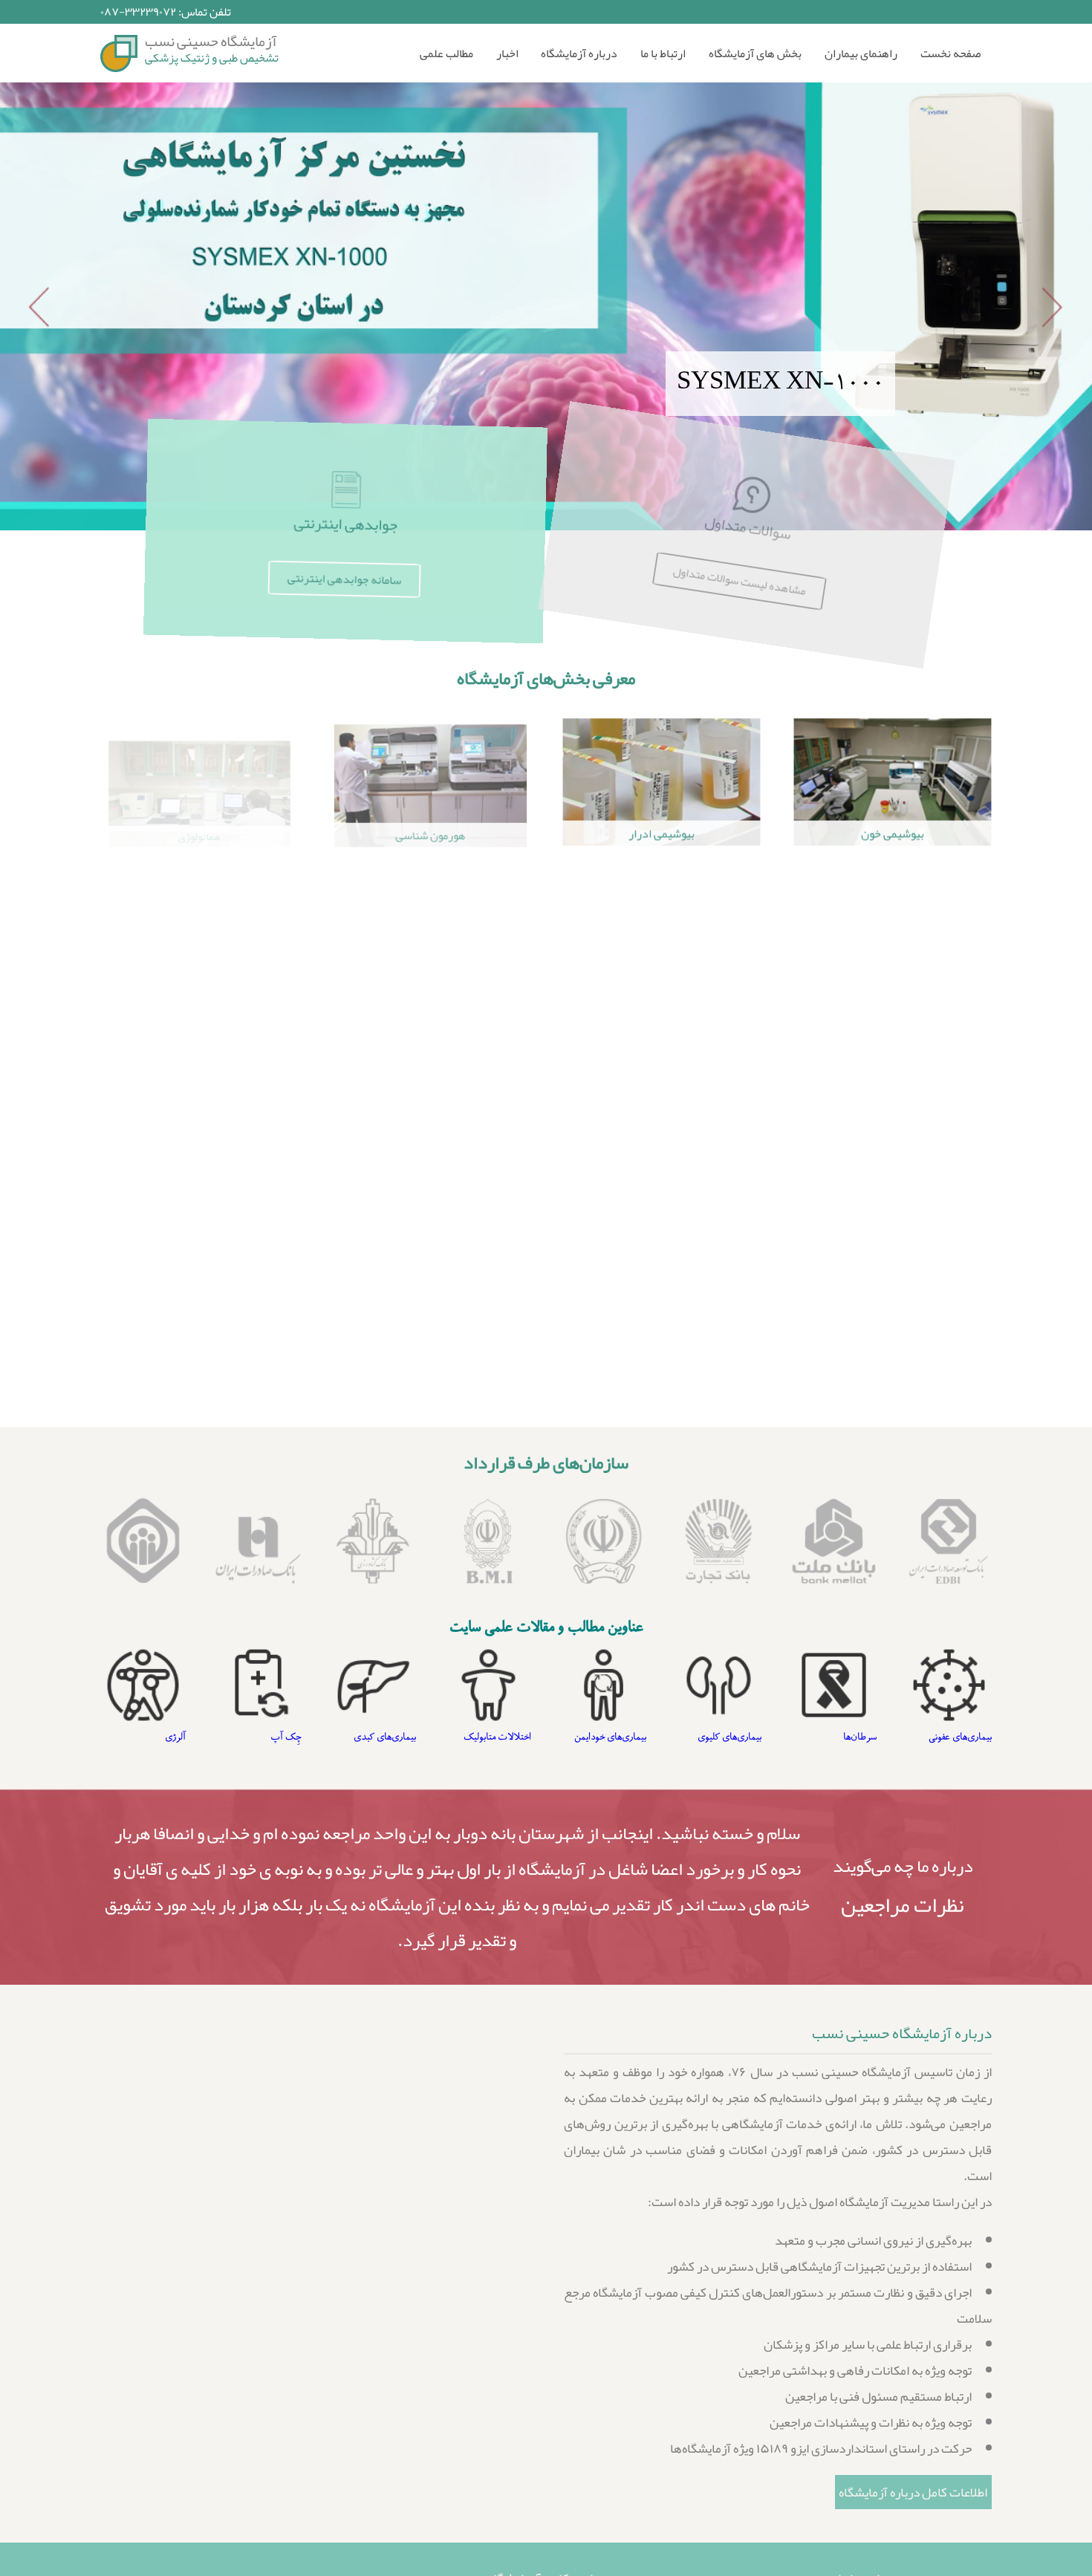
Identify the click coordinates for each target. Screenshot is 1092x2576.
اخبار (507, 53)
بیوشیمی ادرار (662, 834)
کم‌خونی (171, 1737)
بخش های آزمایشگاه (755, 53)
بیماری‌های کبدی (500, 1737)
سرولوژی (662, 992)
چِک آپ (401, 1737)
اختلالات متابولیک (612, 1737)
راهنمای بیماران (861, 53)
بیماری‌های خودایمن (725, 1737)
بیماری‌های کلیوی (845, 1737)
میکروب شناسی (430, 994)
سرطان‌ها (975, 1737)
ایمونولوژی (893, 992)
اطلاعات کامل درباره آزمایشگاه (913, 2492)
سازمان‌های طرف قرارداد (546, 1463)
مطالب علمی (446, 53)
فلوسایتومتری (199, 1156)
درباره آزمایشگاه (579, 53)
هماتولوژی (199, 834)
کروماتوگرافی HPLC (893, 1380)
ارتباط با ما (663, 53)
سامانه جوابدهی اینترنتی (345, 579)
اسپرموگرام (662, 1153)
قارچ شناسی (662, 1385)
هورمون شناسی (430, 834)
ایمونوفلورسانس (430, 1153)
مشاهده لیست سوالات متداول (747, 579)
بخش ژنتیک (893, 1153)
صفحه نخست (950, 53)
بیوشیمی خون (893, 834)
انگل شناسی (199, 992)
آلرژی (430, 1385)
